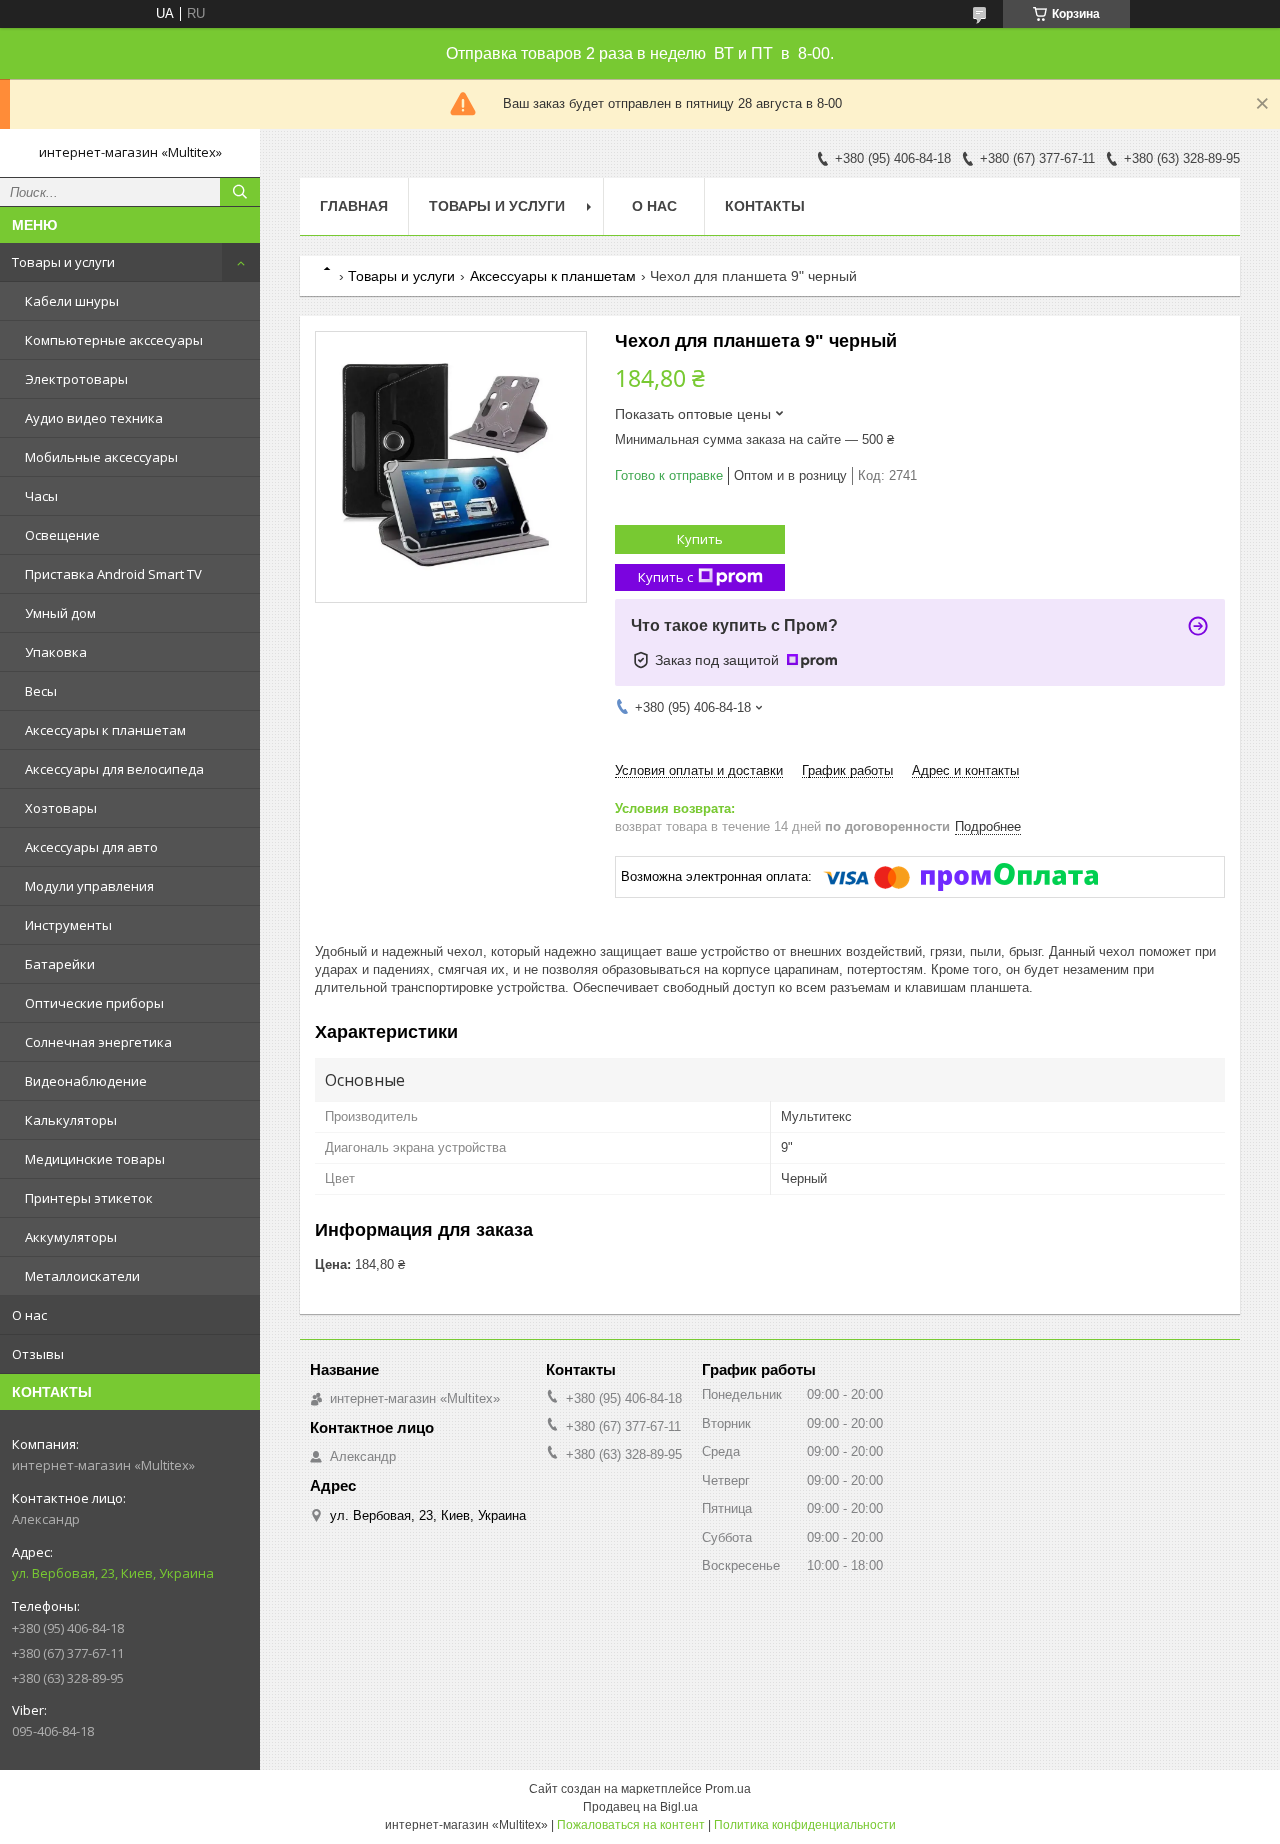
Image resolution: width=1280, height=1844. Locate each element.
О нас (29, 1315)
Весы (41, 691)
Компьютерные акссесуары (114, 340)
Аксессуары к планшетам (105, 730)
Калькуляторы (71, 1120)
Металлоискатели (82, 1276)
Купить (700, 539)
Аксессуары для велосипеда (114, 769)
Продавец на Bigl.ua (640, 1807)
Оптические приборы (94, 1003)
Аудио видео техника (94, 418)
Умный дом (60, 613)
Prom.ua (728, 1789)
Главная (354, 206)
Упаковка (56, 652)
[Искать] (240, 192)
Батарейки (60, 964)
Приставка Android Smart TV (113, 574)
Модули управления (89, 886)
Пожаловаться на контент (631, 1825)
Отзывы (38, 1354)
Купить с (665, 577)
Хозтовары (61, 808)
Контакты (765, 206)
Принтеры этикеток (89, 1198)
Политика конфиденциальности (805, 1825)
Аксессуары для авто (91, 847)
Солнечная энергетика (98, 1042)
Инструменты (68, 925)
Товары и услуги (63, 262)
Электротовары (76, 379)
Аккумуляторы (71, 1237)
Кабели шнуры (72, 301)
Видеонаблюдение (86, 1081)
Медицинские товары (95, 1159)
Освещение (62, 535)
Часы (41, 496)
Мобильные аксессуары (101, 457)
